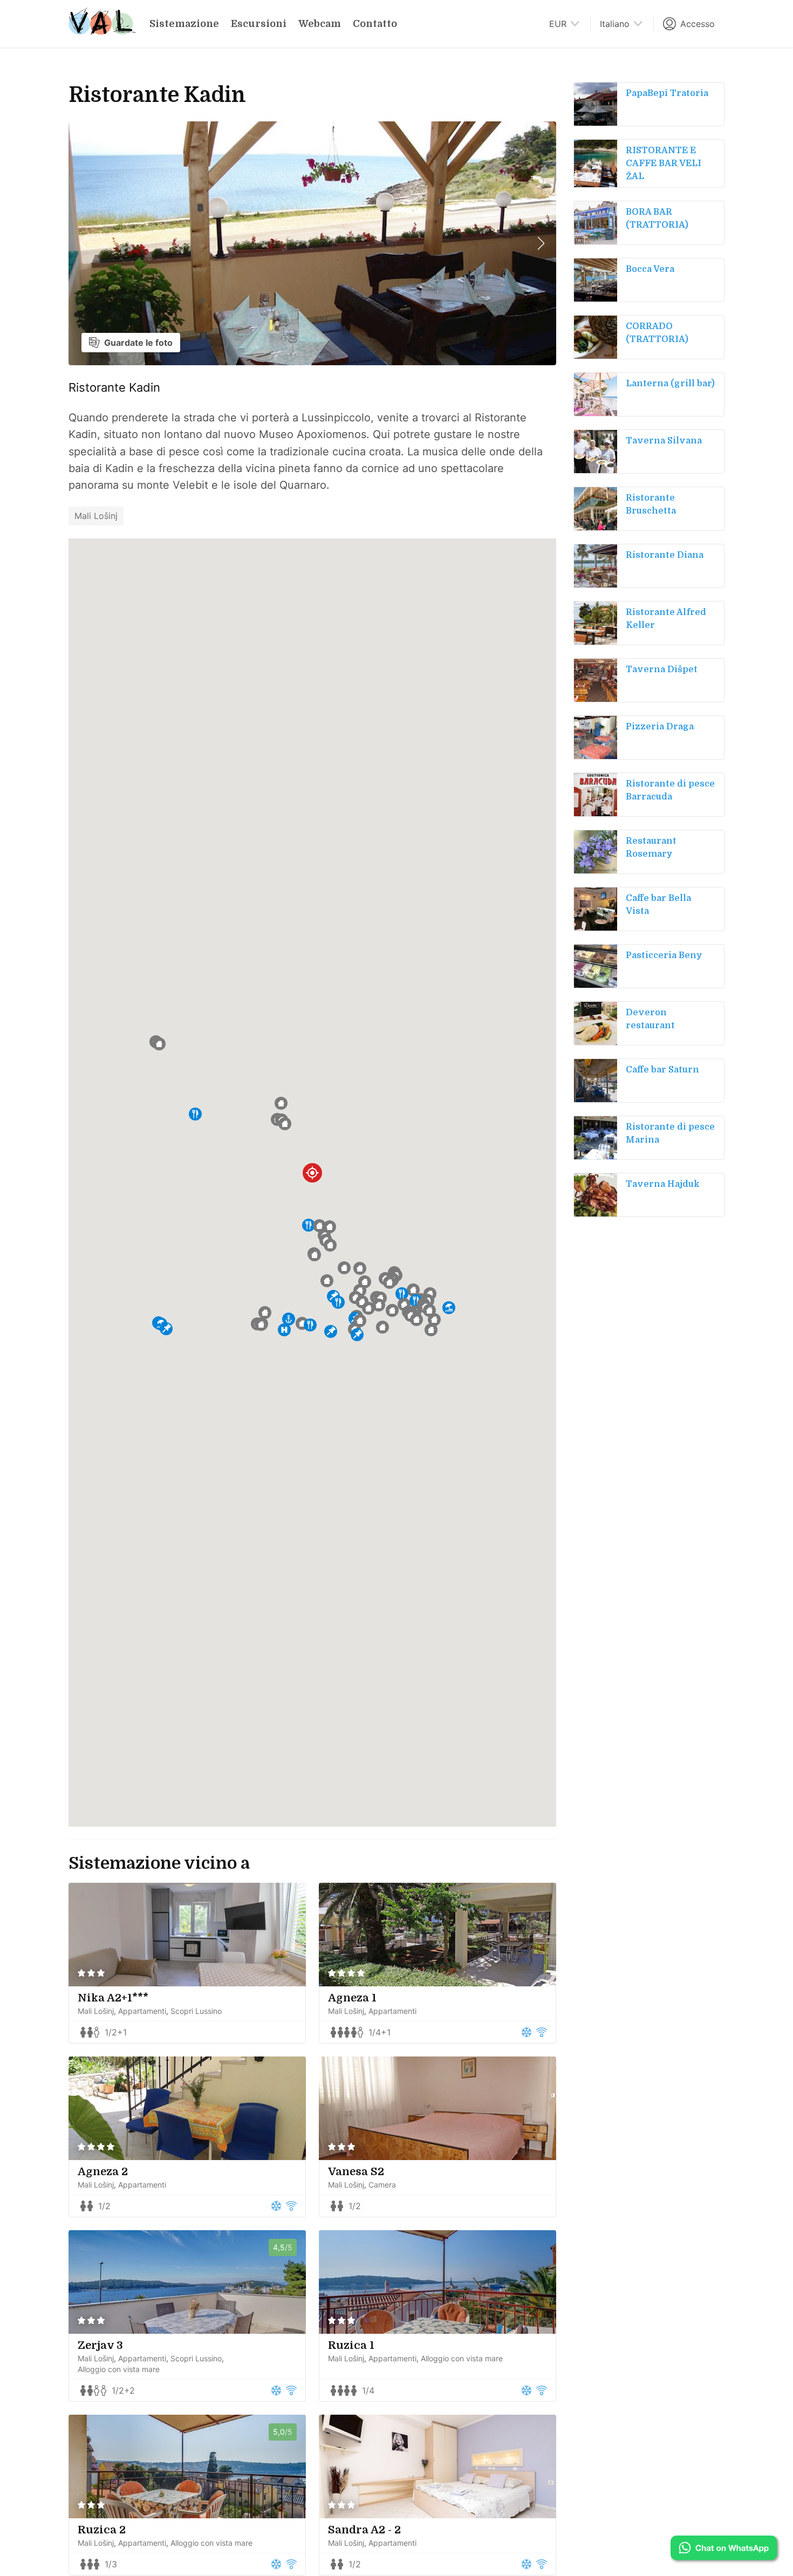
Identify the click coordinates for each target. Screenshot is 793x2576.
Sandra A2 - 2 (364, 2530)
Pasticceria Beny (664, 955)
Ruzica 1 (351, 2345)
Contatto (375, 24)
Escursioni (259, 24)
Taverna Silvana (664, 441)
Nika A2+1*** (113, 1998)
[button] (309, 1225)
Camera (382, 2185)
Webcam (320, 24)
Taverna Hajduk (663, 1184)
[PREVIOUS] (84, 243)
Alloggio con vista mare (119, 2369)
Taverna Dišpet (662, 669)
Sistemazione (184, 24)
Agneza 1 (352, 1998)
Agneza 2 (103, 2172)
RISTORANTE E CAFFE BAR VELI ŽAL (664, 163)
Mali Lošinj (96, 516)
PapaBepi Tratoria (667, 93)
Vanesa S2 (356, 2172)
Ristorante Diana (665, 555)
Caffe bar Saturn (662, 1070)
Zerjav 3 (100, 2345)
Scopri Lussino (196, 2011)
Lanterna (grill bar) (670, 384)
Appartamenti (142, 2011)
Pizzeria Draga (660, 727)
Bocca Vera (650, 269)
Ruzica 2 (102, 2530)
